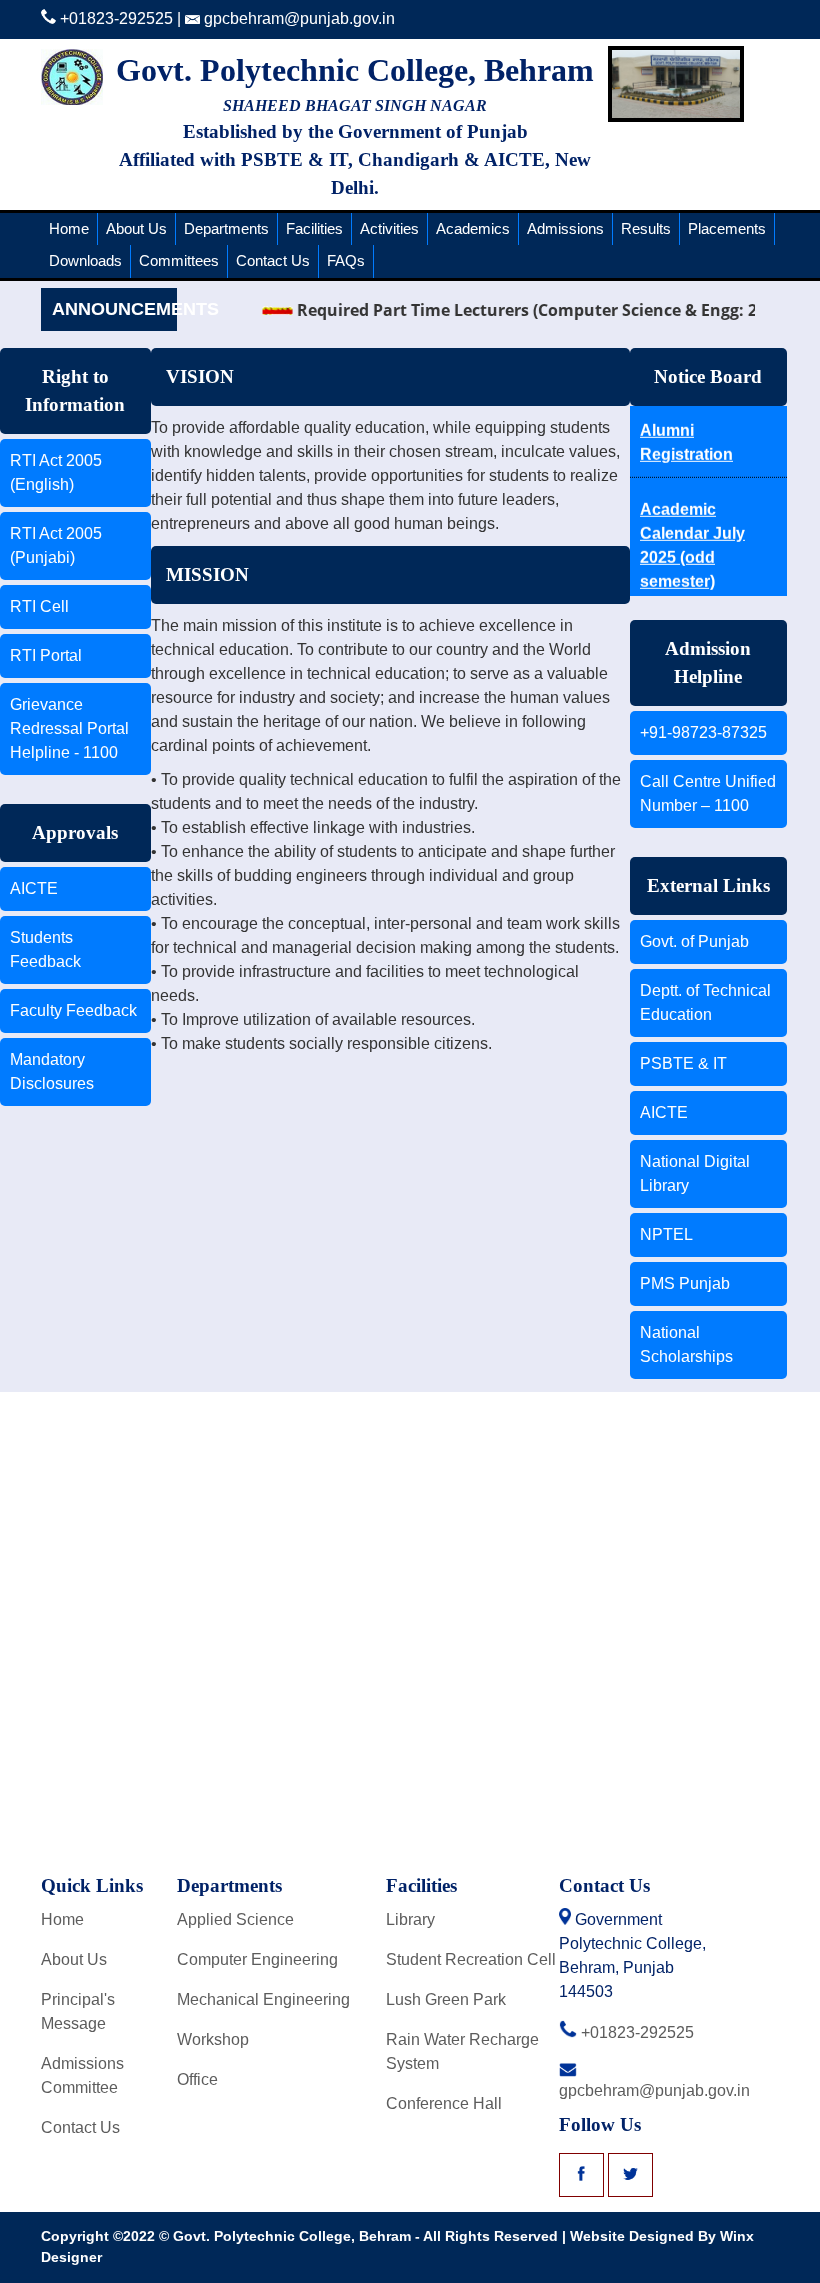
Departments (226, 228)
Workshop (213, 2039)
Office (197, 2079)
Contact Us (273, 260)
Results (646, 228)
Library (410, 1919)
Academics (473, 228)
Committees (179, 260)
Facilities (314, 228)
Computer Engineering (257, 1959)
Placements (727, 228)
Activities (389, 228)
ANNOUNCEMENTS (114, 309)
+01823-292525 (114, 18)
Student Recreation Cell (471, 1959)
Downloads (85, 260)
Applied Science (235, 1919)
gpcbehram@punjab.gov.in (297, 18)
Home (69, 228)
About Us (136, 228)
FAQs (346, 260)
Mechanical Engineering (263, 1999)
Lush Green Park (446, 1999)
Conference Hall (444, 2103)
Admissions (565, 228)
